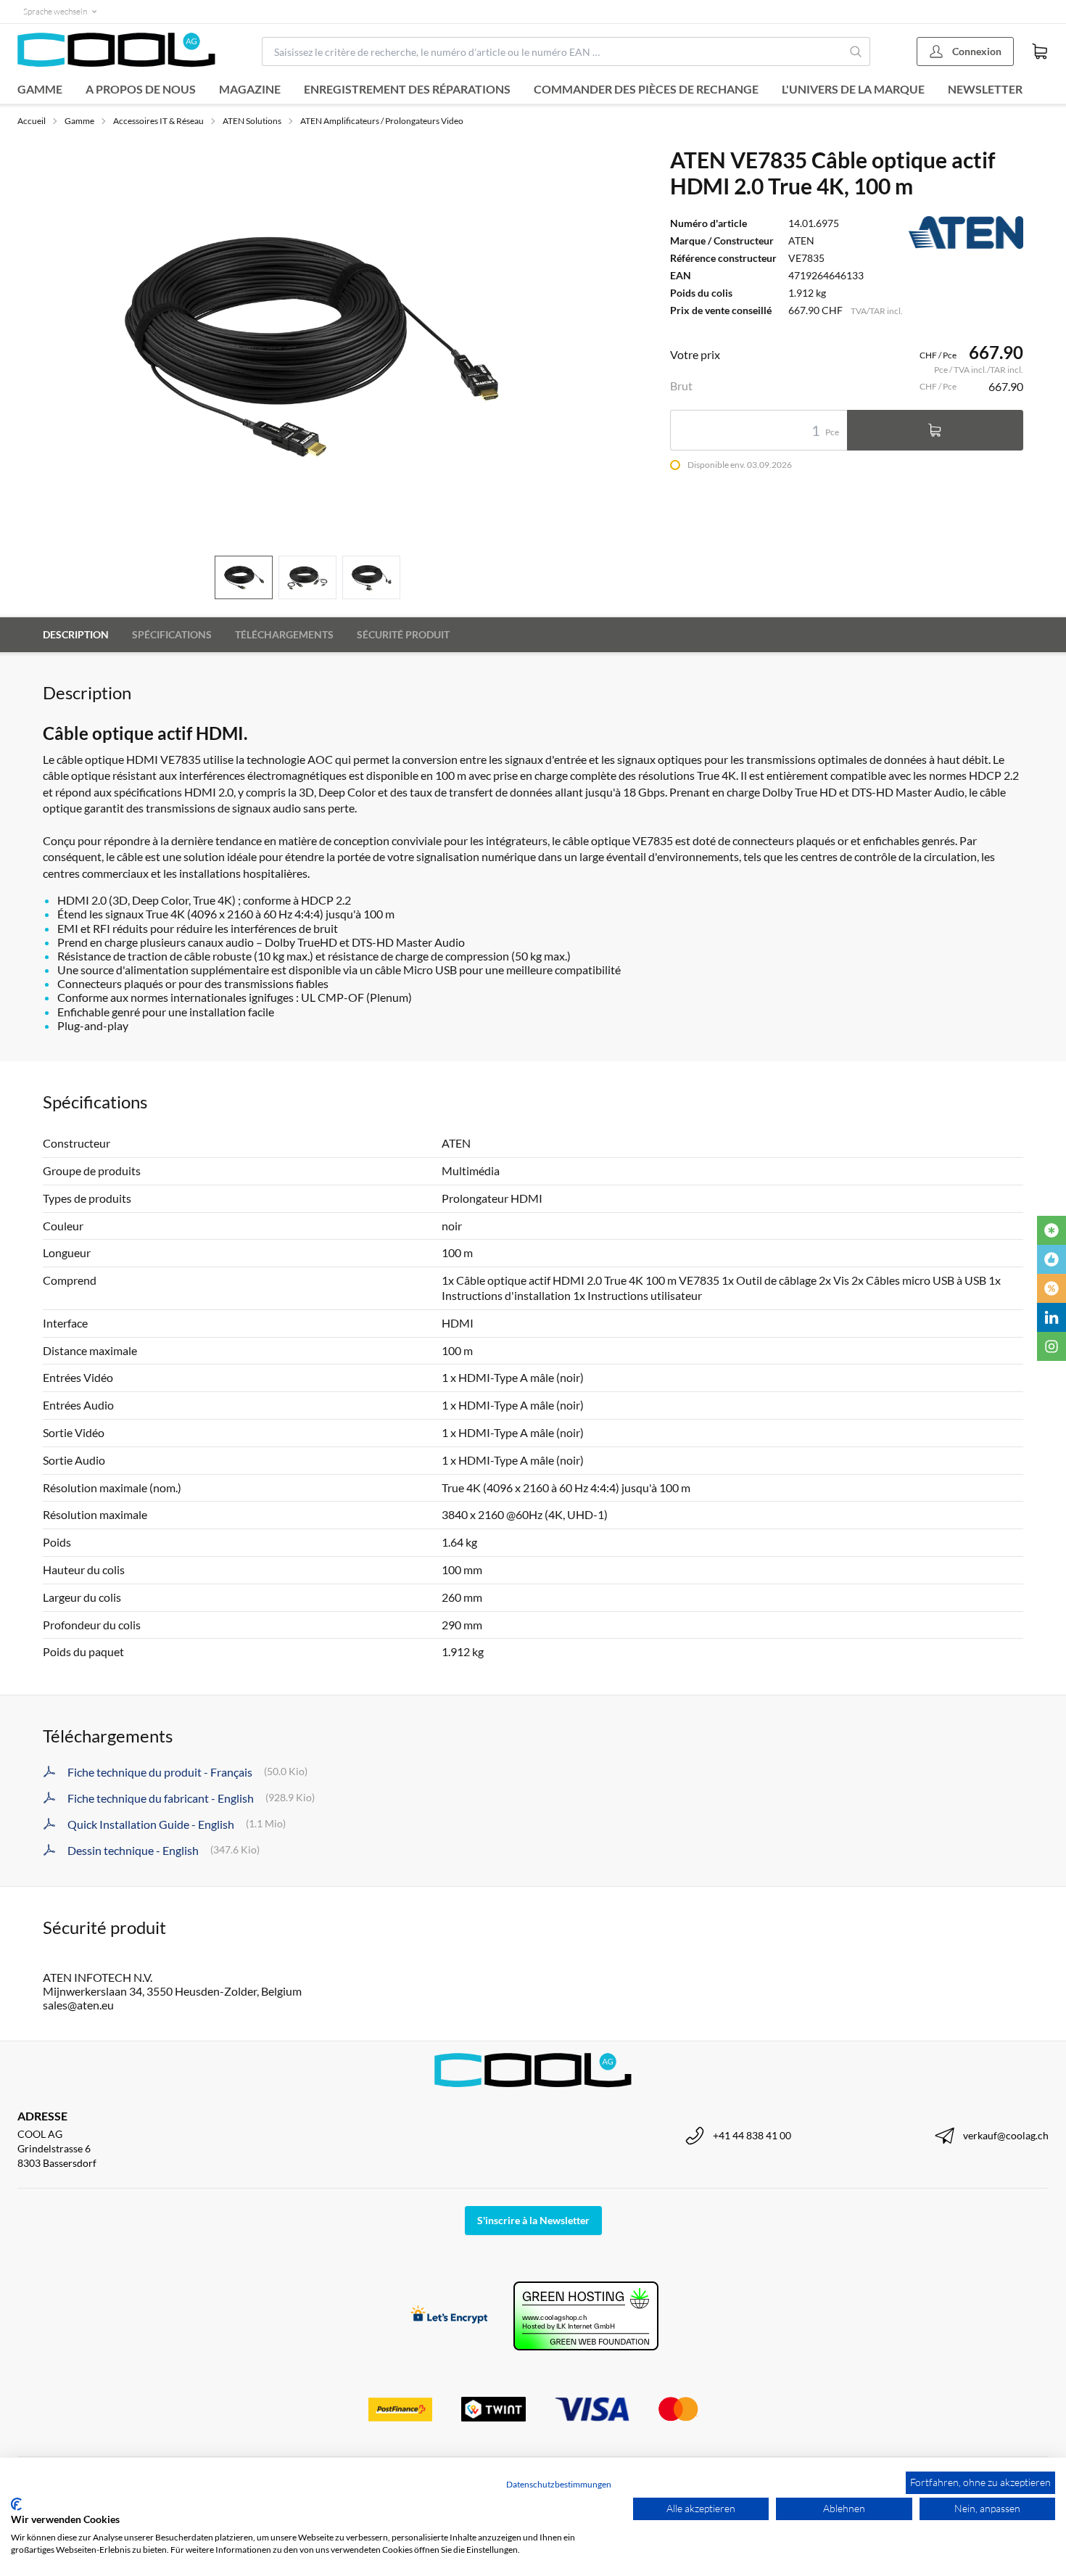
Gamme (40, 89)
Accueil (32, 121)
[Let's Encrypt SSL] (449, 2316)
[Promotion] (1051, 1288)
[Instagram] (1051, 1346)
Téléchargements (284, 634)
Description (76, 634)
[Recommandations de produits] (1051, 1259)
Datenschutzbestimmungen (559, 2484)
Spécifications (172, 634)
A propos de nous (141, 89)
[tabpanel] (307, 345)
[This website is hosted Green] (586, 2316)
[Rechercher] (856, 52)
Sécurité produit (403, 634)
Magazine (250, 89)
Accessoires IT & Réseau (158, 121)
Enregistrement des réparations (407, 89)
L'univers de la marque (853, 89)
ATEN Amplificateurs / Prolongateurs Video (382, 121)
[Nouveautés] (1051, 1230)
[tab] (244, 578)
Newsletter (985, 89)
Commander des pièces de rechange (646, 89)
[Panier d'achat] (1040, 52)
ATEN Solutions (252, 121)
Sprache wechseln (55, 11)
